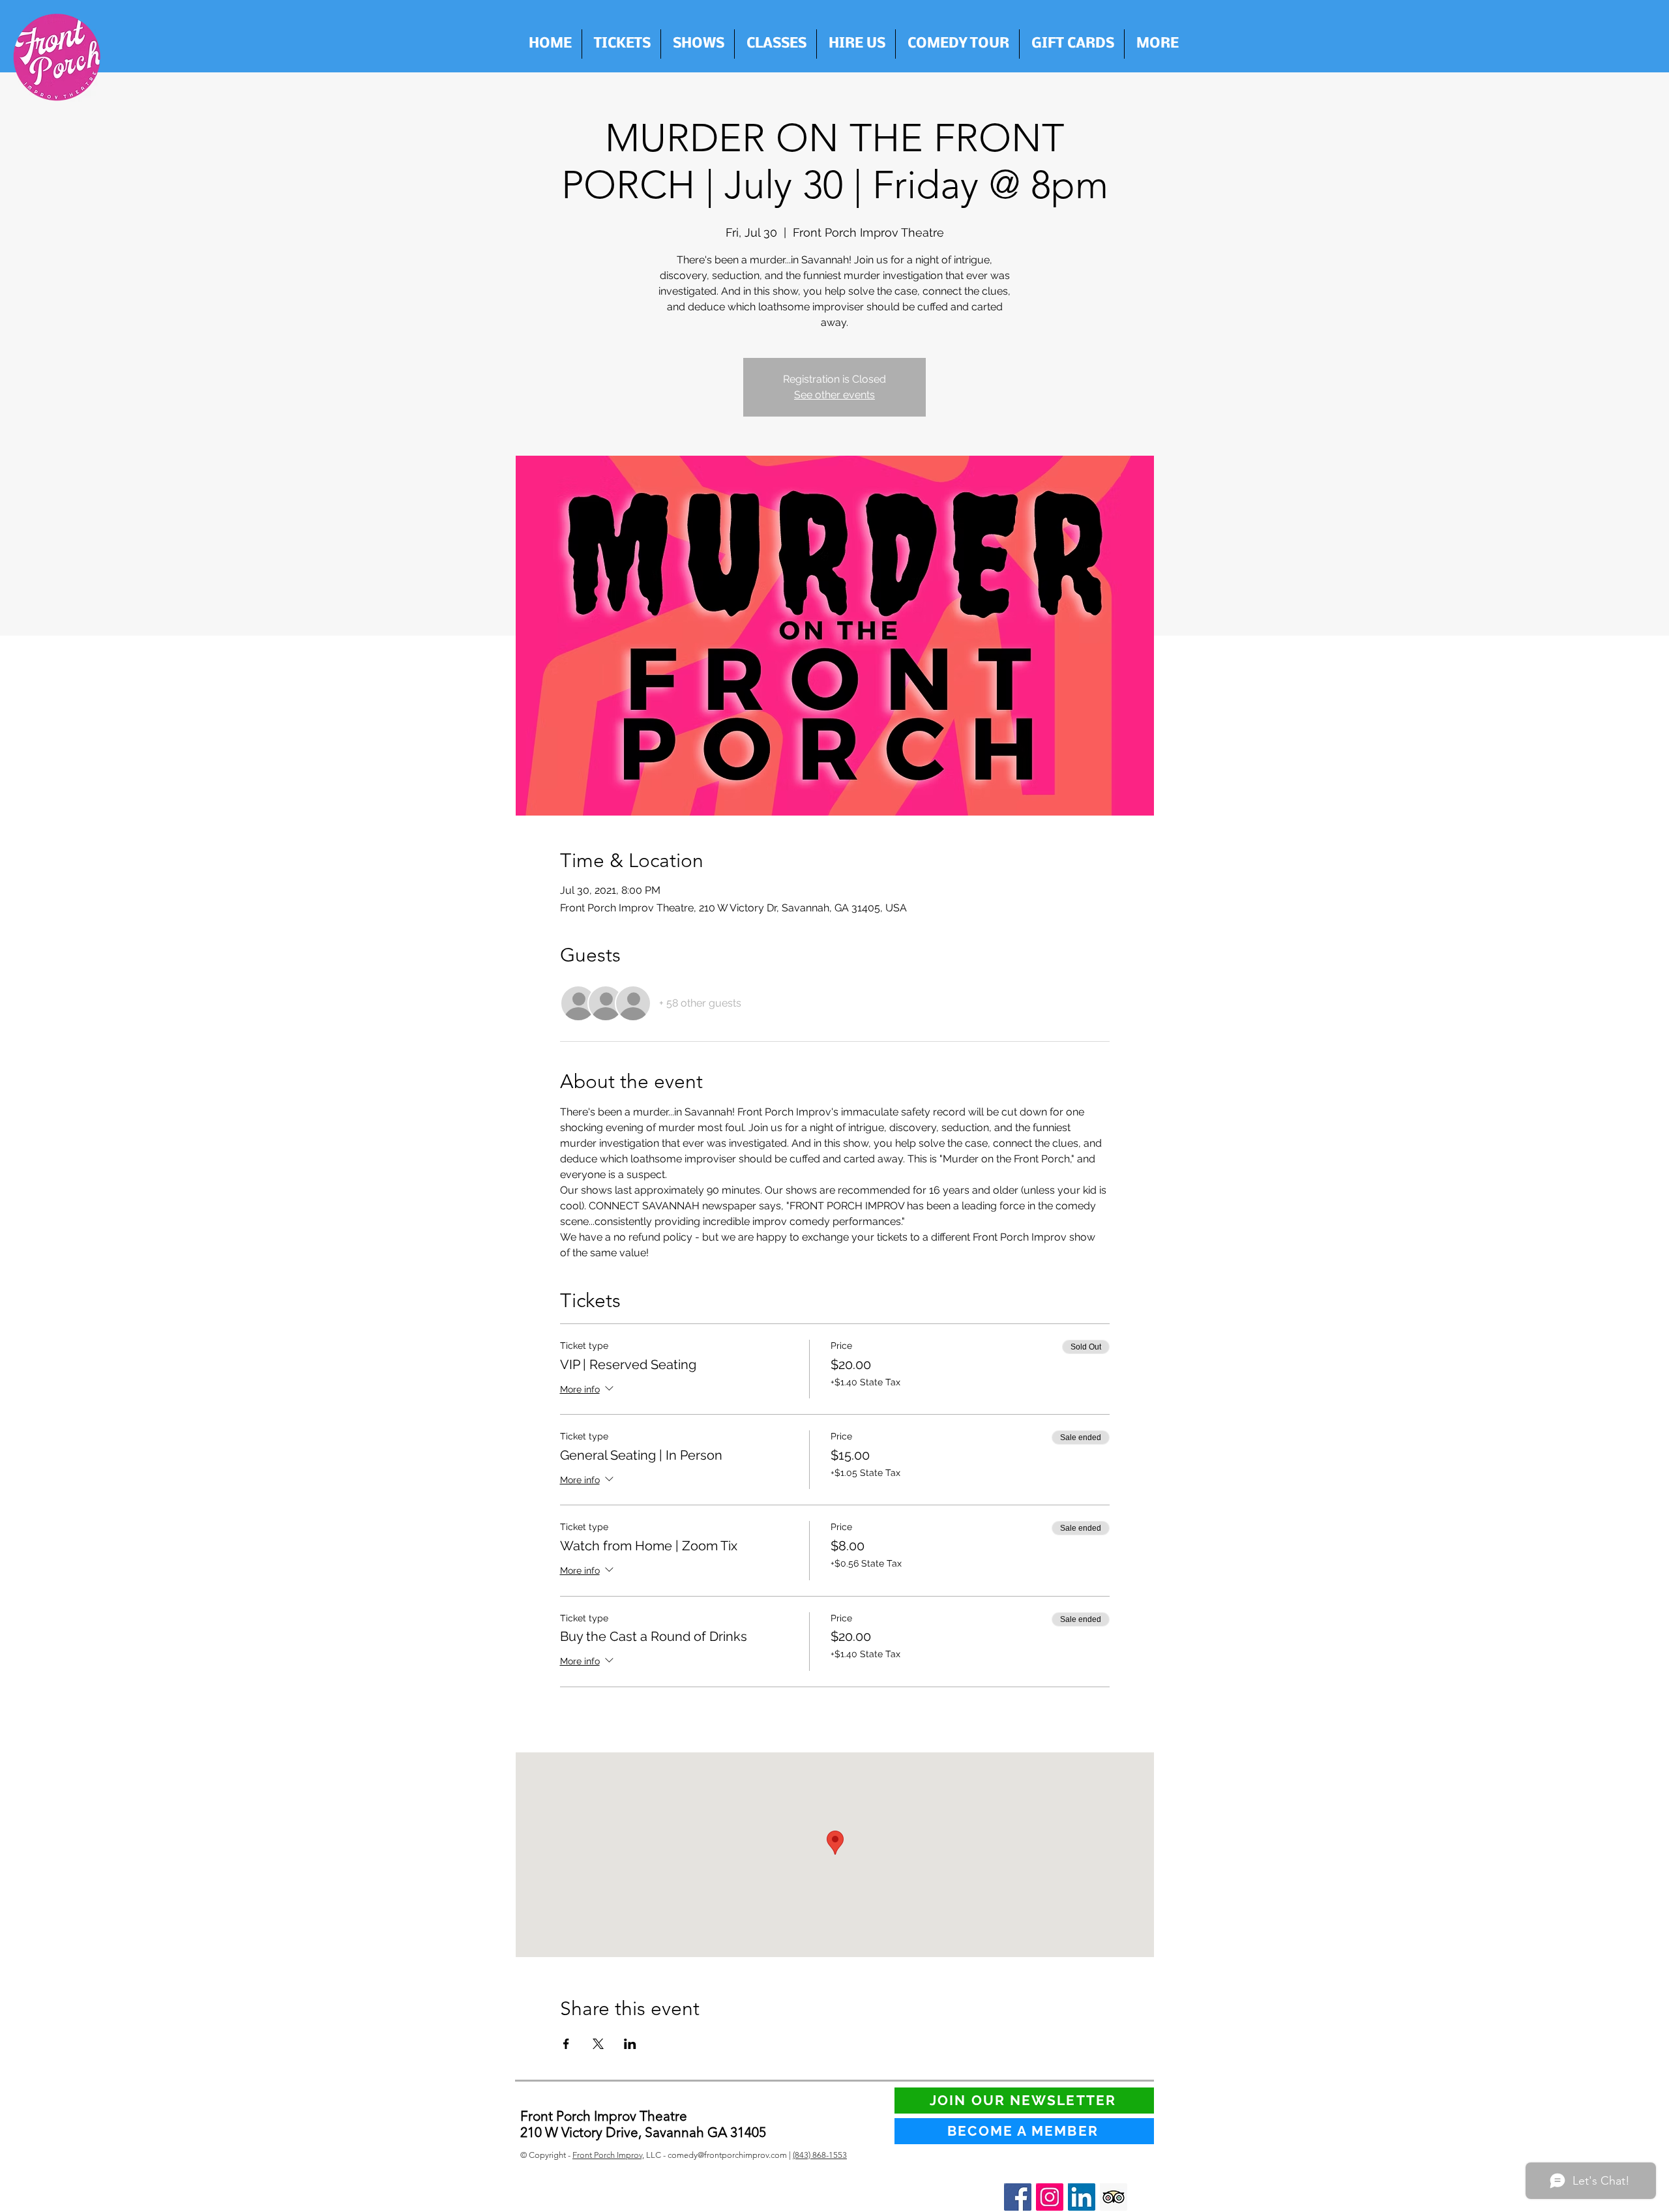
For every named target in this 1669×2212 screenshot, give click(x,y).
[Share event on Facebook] (566, 2044)
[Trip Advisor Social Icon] (1114, 2197)
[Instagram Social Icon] (1050, 2197)
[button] (856, 44)
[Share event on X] (598, 2044)
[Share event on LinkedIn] (630, 2044)
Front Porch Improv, (608, 2155)
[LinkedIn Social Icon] (1082, 2197)
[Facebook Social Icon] (1018, 2197)
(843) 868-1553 (820, 2155)
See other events (834, 395)
